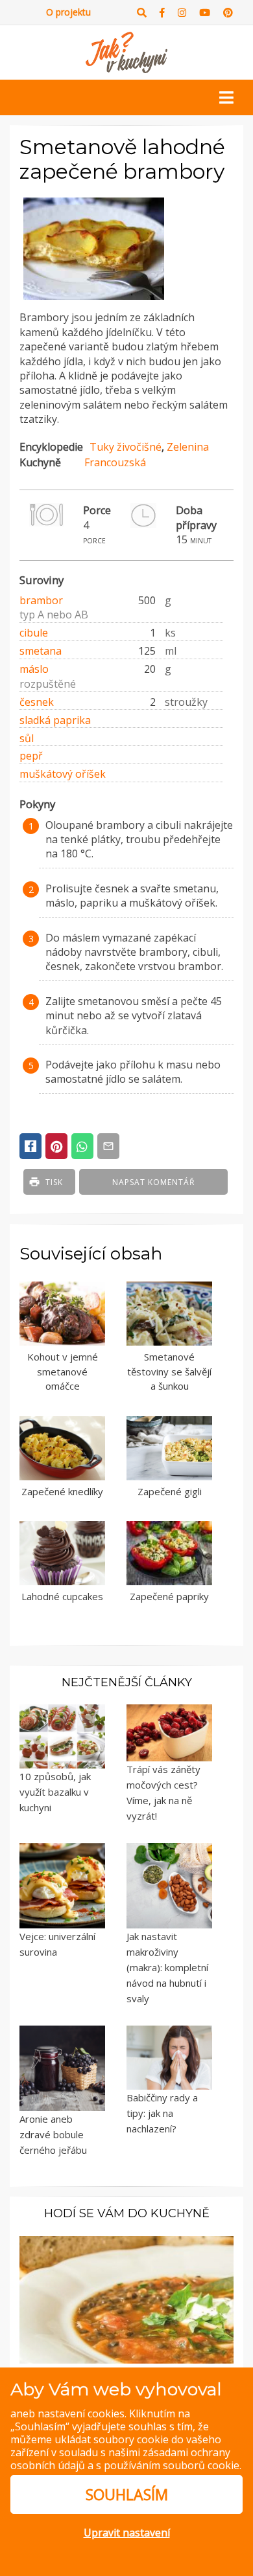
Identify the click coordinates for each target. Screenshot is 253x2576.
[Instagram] (182, 13)
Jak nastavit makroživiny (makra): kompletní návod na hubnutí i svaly (167, 1967)
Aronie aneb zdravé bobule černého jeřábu (53, 2134)
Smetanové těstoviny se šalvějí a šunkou (169, 1371)
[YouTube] (205, 13)
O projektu (68, 12)
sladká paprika (55, 720)
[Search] (142, 13)
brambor (41, 600)
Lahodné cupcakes (62, 1596)
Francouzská (115, 462)
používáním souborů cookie (172, 2465)
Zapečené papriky (169, 1596)
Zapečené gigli (170, 1491)
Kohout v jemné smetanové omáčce (63, 1371)
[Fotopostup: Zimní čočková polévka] (126, 2298)
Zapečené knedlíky (62, 1491)
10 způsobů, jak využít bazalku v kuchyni (55, 1792)
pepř (31, 756)
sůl (27, 738)
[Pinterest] (228, 13)
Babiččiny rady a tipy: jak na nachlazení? (162, 2113)
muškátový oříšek (63, 774)
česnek (37, 702)
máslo (34, 669)
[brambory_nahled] (94, 300)
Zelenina (188, 447)
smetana (41, 651)
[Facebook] (162, 13)
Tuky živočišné (126, 447)
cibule (34, 633)
